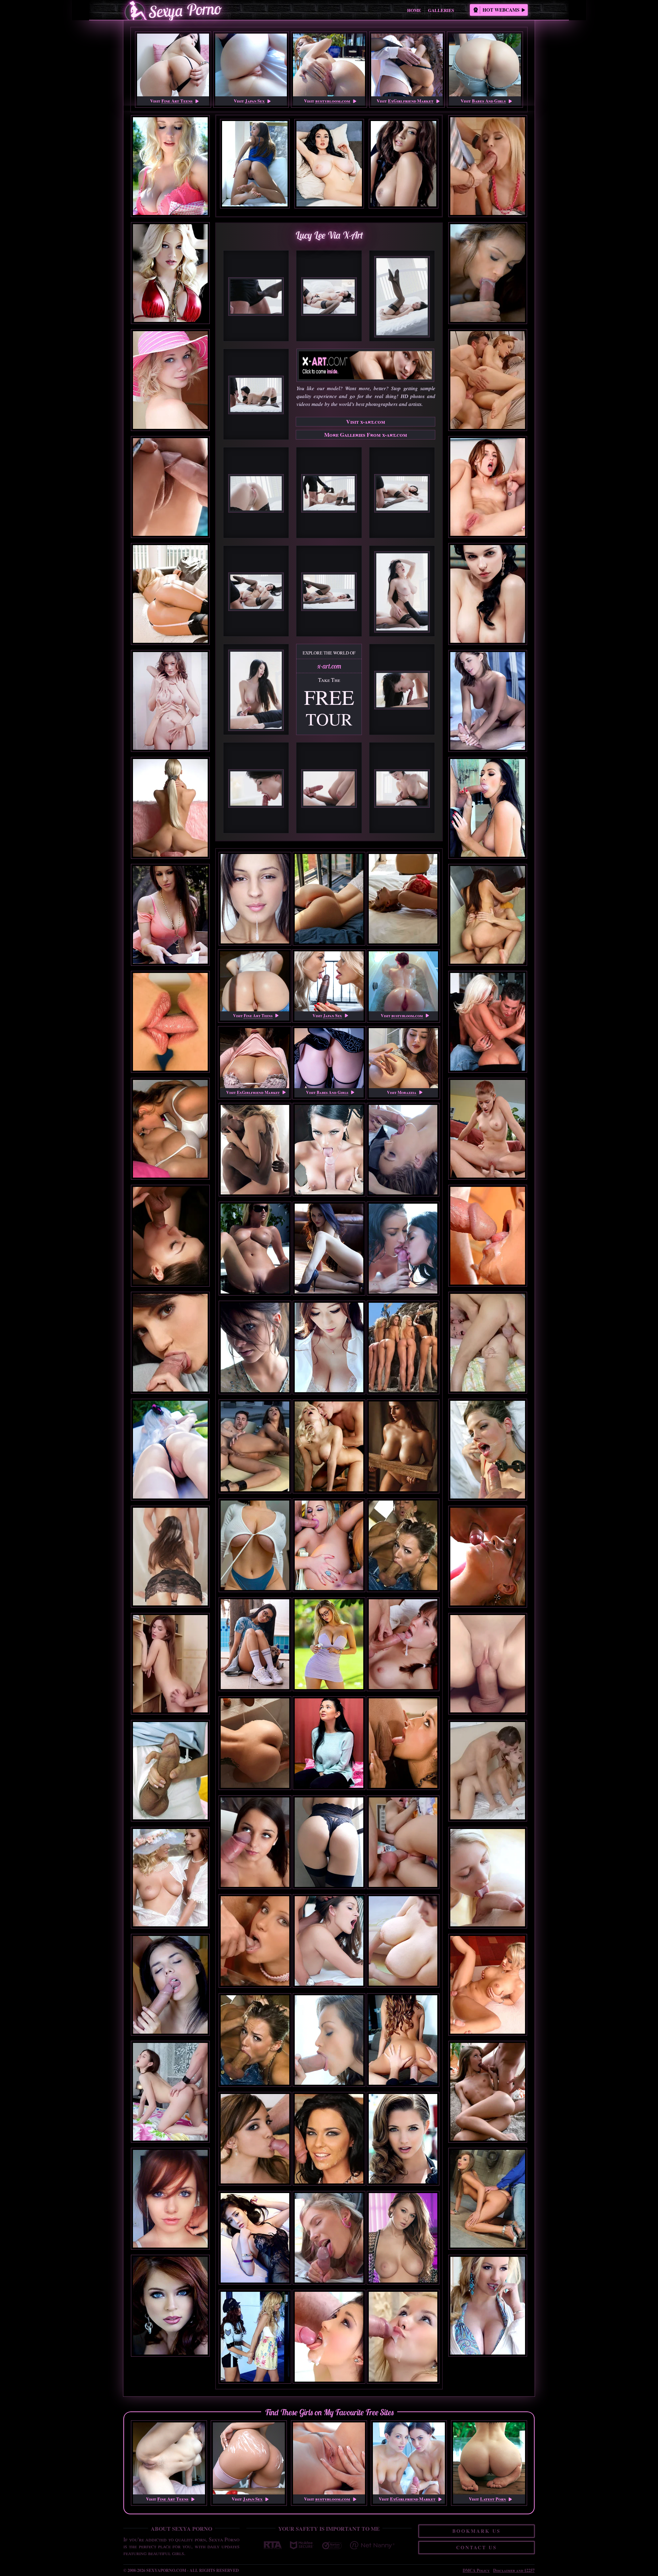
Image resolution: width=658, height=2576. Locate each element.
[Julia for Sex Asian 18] (329, 1395)
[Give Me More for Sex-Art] (329, 2088)
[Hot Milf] (403, 1495)
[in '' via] (170, 487)
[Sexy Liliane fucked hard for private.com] (329, 1593)
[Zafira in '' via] (170, 1022)
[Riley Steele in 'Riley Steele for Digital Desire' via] (170, 273)
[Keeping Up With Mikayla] (329, 1692)
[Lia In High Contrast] (255, 1198)
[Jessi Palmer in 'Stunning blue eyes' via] (170, 2306)
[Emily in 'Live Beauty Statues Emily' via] (170, 701)
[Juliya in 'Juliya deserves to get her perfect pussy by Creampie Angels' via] (170, 1664)
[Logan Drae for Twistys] (329, 1297)
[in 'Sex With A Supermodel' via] (170, 1557)
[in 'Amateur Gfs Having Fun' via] (170, 1129)
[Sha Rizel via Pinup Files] (329, 1791)
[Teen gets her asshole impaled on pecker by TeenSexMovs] (403, 2385)
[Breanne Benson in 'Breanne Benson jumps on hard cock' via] (488, 808)
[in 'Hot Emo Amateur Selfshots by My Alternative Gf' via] (170, 2199)
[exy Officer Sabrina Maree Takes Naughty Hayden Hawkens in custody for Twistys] (255, 2385)
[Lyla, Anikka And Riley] (403, 1395)
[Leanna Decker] (403, 2286)
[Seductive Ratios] (255, 1593)
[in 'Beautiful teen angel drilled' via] (170, 2092)
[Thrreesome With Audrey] (329, 1198)
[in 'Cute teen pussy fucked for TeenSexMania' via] (170, 1985)
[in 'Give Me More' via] (488, 273)
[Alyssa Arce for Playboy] (403, 2187)
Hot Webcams (501, 10)
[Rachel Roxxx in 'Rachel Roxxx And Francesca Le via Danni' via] (170, 915)
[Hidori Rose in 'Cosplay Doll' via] (170, 1450)
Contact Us (477, 2547)
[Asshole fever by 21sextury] (329, 2187)
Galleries (441, 10)
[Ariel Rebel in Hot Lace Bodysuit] (329, 1890)
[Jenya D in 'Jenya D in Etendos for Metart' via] (488, 594)
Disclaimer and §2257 (514, 2570)
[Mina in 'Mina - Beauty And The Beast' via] (488, 1878)
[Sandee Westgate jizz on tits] (403, 2088)
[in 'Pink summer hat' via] (170, 380)
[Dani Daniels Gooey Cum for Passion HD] (329, 1989)
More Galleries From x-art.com (366, 435)
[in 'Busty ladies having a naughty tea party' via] (170, 1878)
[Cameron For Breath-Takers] (255, 1395)
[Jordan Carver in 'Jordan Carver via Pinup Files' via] (488, 2306)
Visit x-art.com (366, 422)
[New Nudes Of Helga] (255, 1692)
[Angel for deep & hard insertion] (255, 1890)
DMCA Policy (476, 2570)
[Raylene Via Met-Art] (255, 1297)
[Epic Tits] (403, 1989)
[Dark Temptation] (255, 1791)
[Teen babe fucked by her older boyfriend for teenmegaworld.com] (329, 2385)
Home (414, 10)
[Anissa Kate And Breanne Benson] (403, 1297)
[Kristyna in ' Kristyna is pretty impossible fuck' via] (488, 1664)
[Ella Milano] (403, 1198)
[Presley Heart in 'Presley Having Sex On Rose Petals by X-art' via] (488, 701)
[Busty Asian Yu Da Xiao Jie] (255, 2286)
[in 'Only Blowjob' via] (170, 1771)
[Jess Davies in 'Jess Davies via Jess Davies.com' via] (170, 166)
